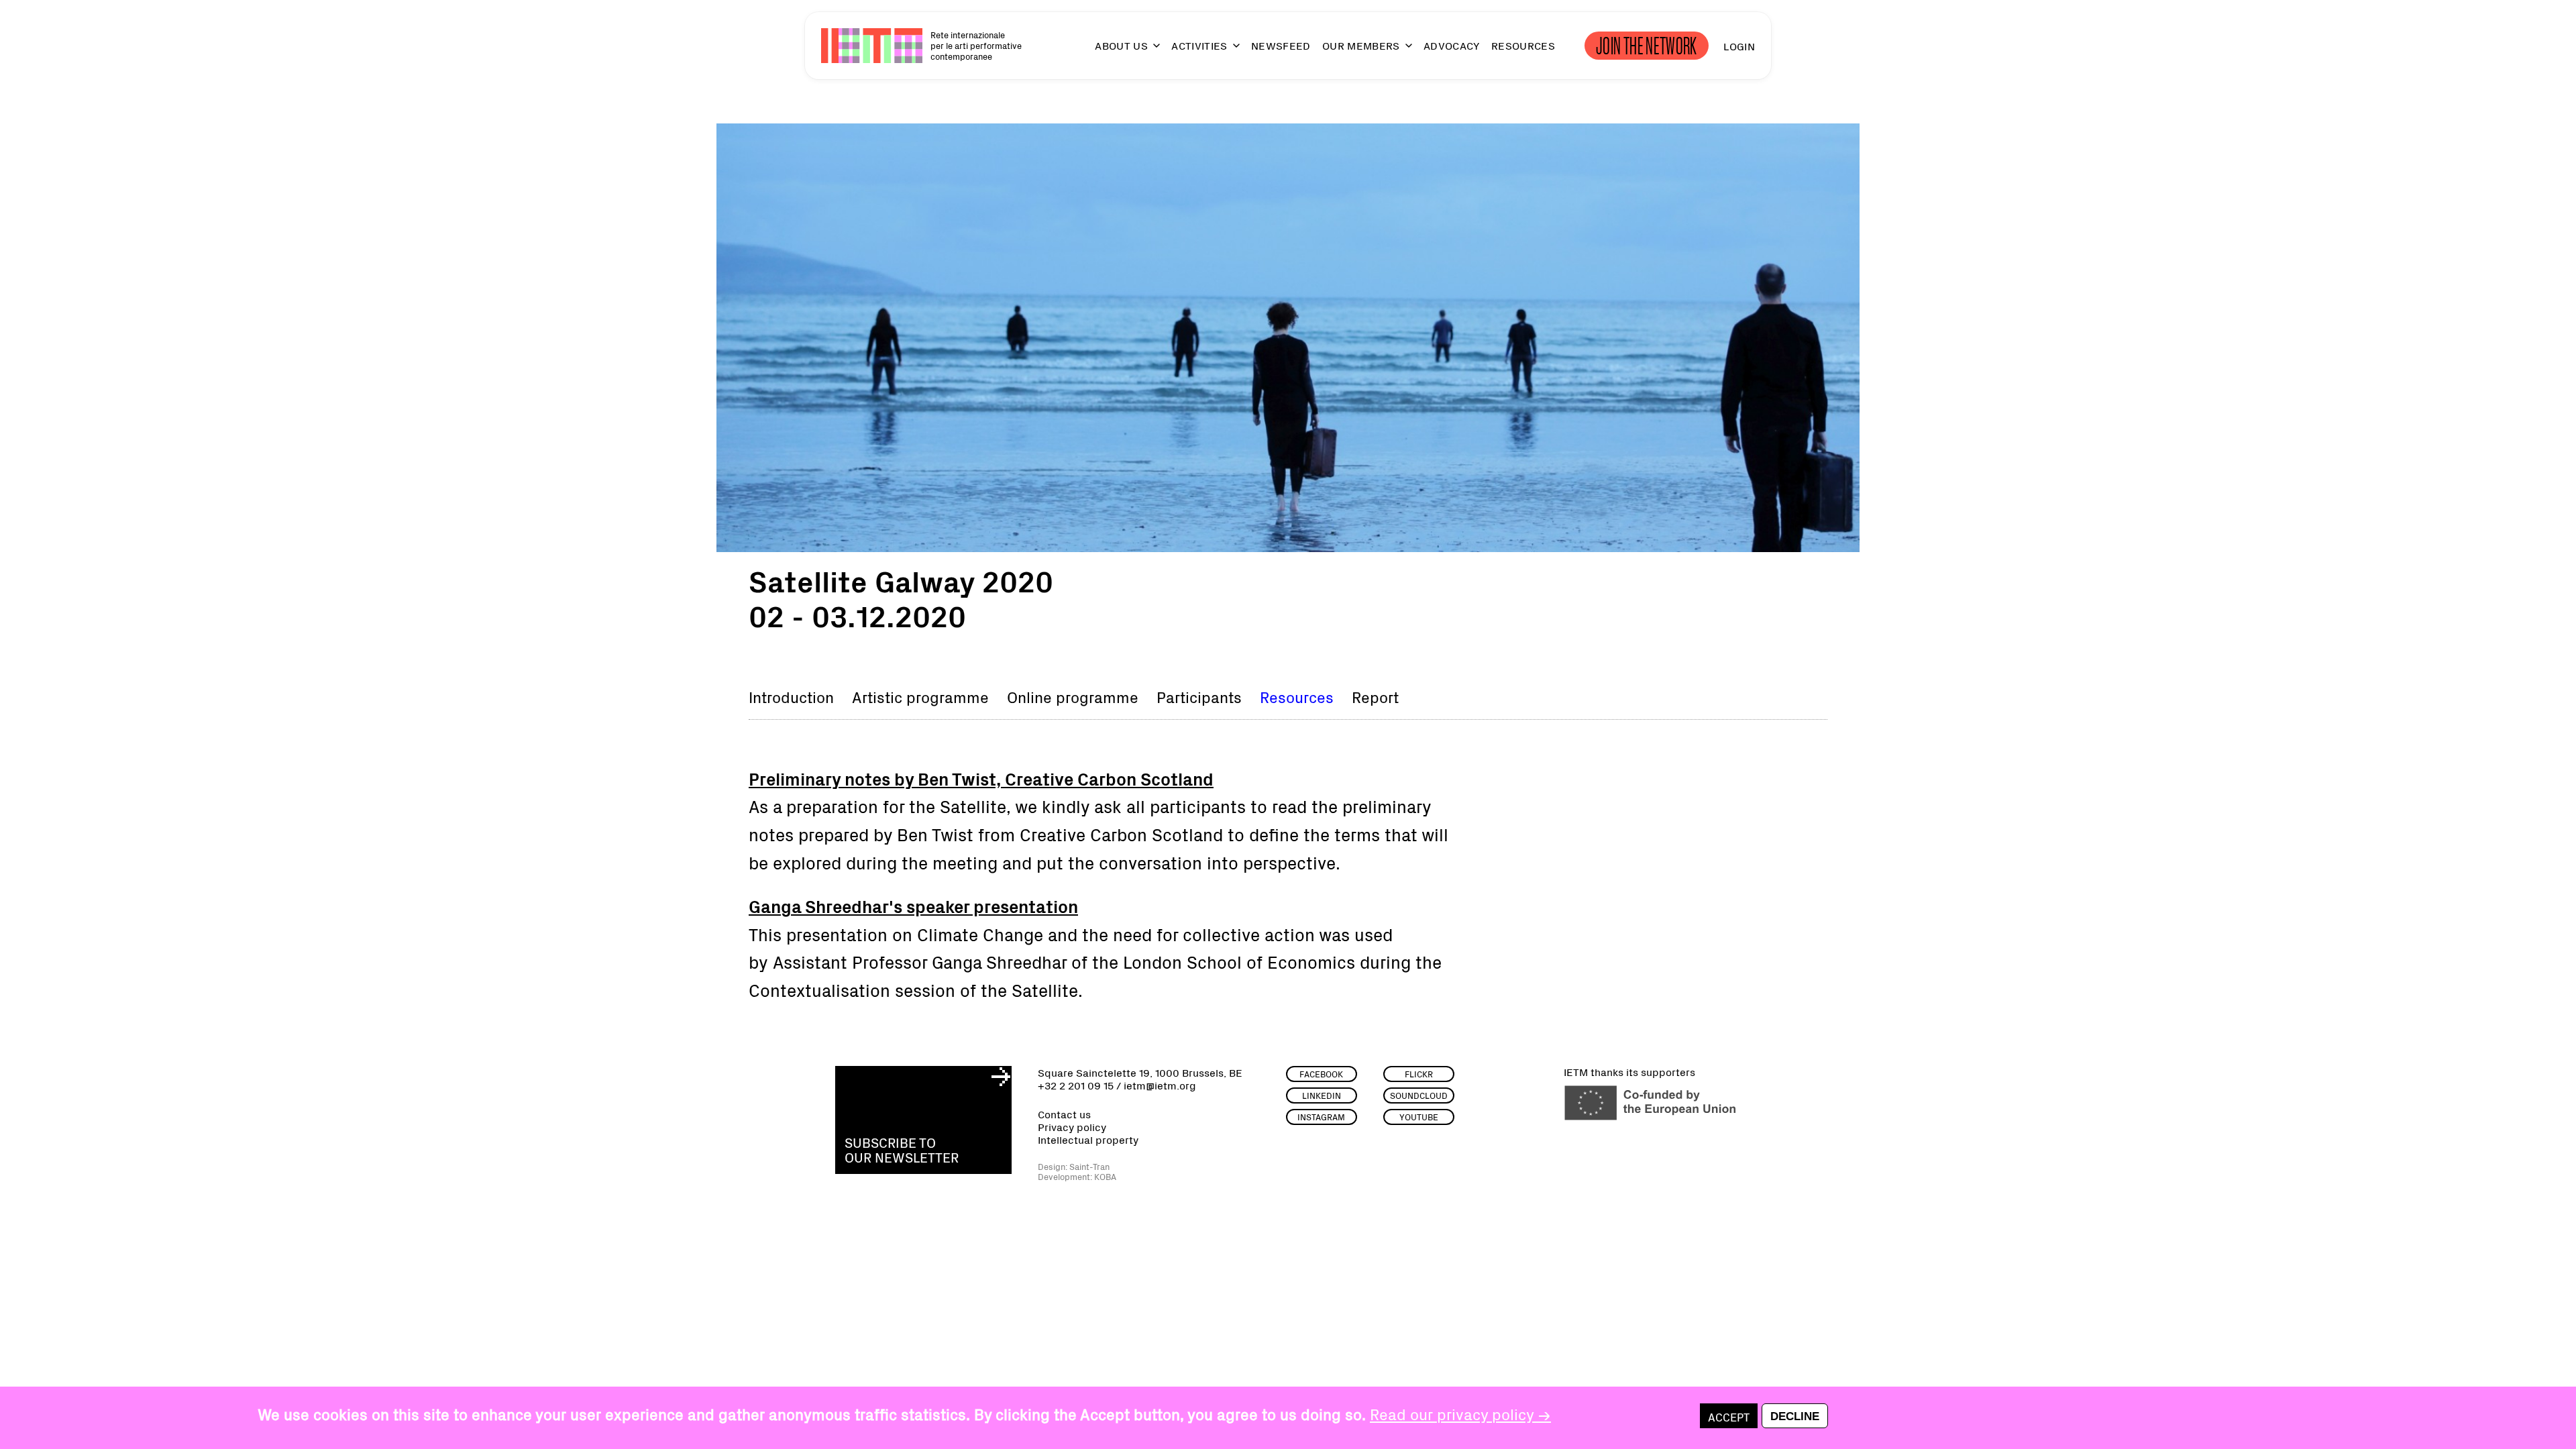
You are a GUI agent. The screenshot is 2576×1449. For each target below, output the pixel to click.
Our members (1361, 46)
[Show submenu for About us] (1150, 51)
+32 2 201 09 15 (1076, 1085)
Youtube (1419, 1117)
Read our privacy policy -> (1460, 1413)
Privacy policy (1072, 1127)
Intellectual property (1088, 1139)
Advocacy (1452, 46)
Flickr (1419, 1074)
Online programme (1073, 696)
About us (1121, 46)
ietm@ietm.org (1160, 1085)
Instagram (1321, 1117)
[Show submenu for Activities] (1230, 51)
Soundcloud (1419, 1095)
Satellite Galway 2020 (901, 580)
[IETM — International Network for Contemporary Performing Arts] (872, 46)
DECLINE (1795, 1417)
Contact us (1064, 1114)
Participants (1199, 696)
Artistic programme (920, 696)
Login (1739, 46)
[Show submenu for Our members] (1403, 51)
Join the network (1647, 46)
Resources (1523, 46)
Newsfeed (1281, 46)
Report (1375, 696)
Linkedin (1322, 1095)
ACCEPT (1729, 1416)
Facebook (1321, 1074)
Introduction (791, 696)
